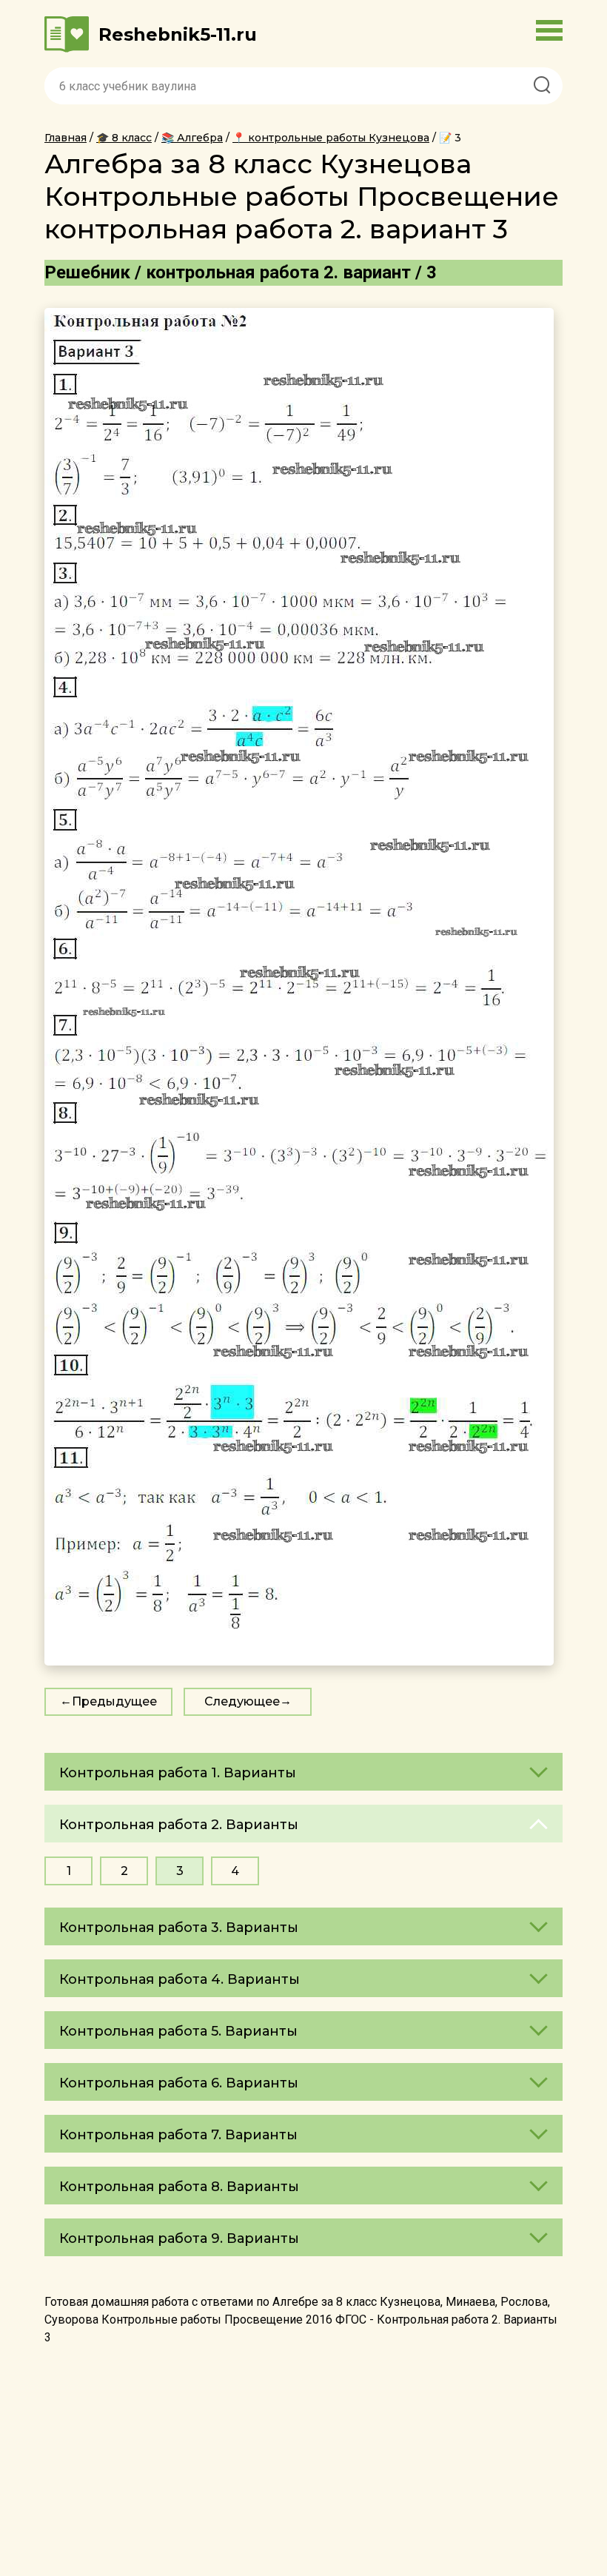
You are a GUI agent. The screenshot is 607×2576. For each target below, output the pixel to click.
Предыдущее (114, 1701)
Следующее (242, 1701)
